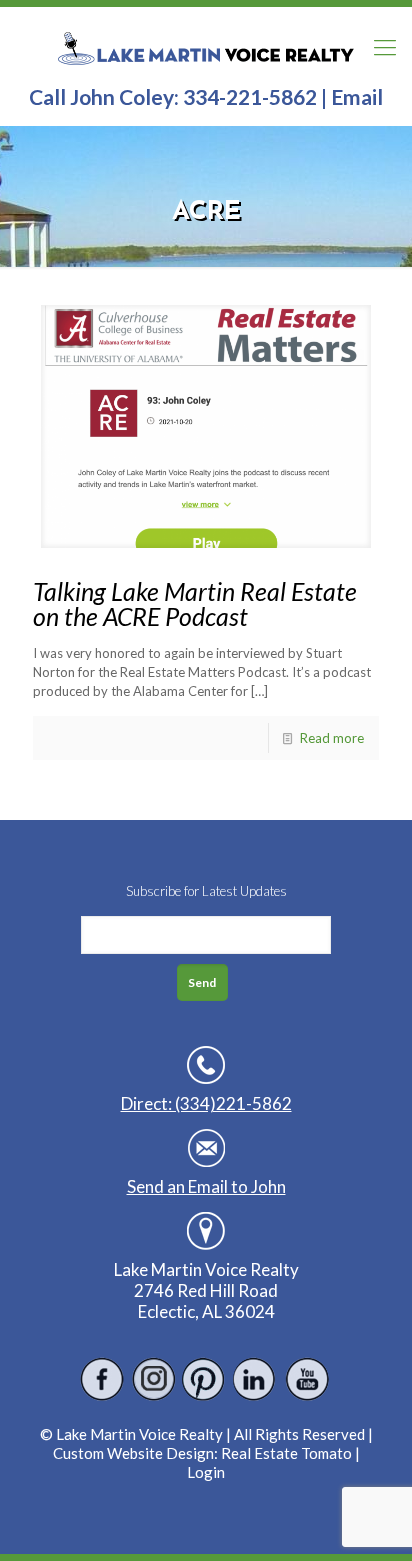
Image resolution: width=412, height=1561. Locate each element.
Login (206, 1472)
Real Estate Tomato (286, 1453)
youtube (306, 1379)
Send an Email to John (206, 1186)
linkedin (255, 1379)
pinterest (204, 1379)
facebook (102, 1379)
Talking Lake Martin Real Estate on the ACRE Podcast (195, 603)
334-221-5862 (250, 96)
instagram (153, 1379)
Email (357, 96)
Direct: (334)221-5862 (206, 1103)
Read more (332, 738)
